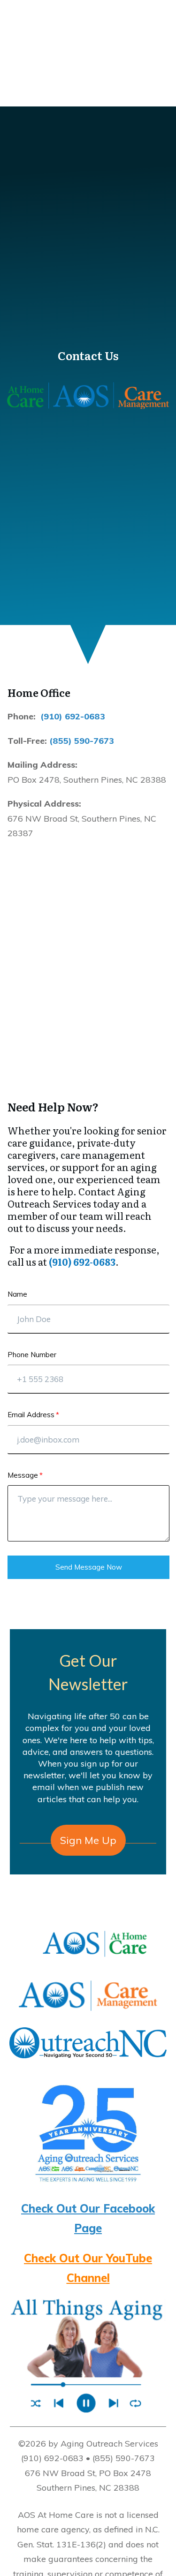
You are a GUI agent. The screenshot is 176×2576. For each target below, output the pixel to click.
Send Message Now (89, 1567)
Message (23, 1475)
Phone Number (32, 1355)
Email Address (31, 1415)
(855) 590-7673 (82, 741)
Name (17, 1294)
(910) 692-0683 (73, 716)
